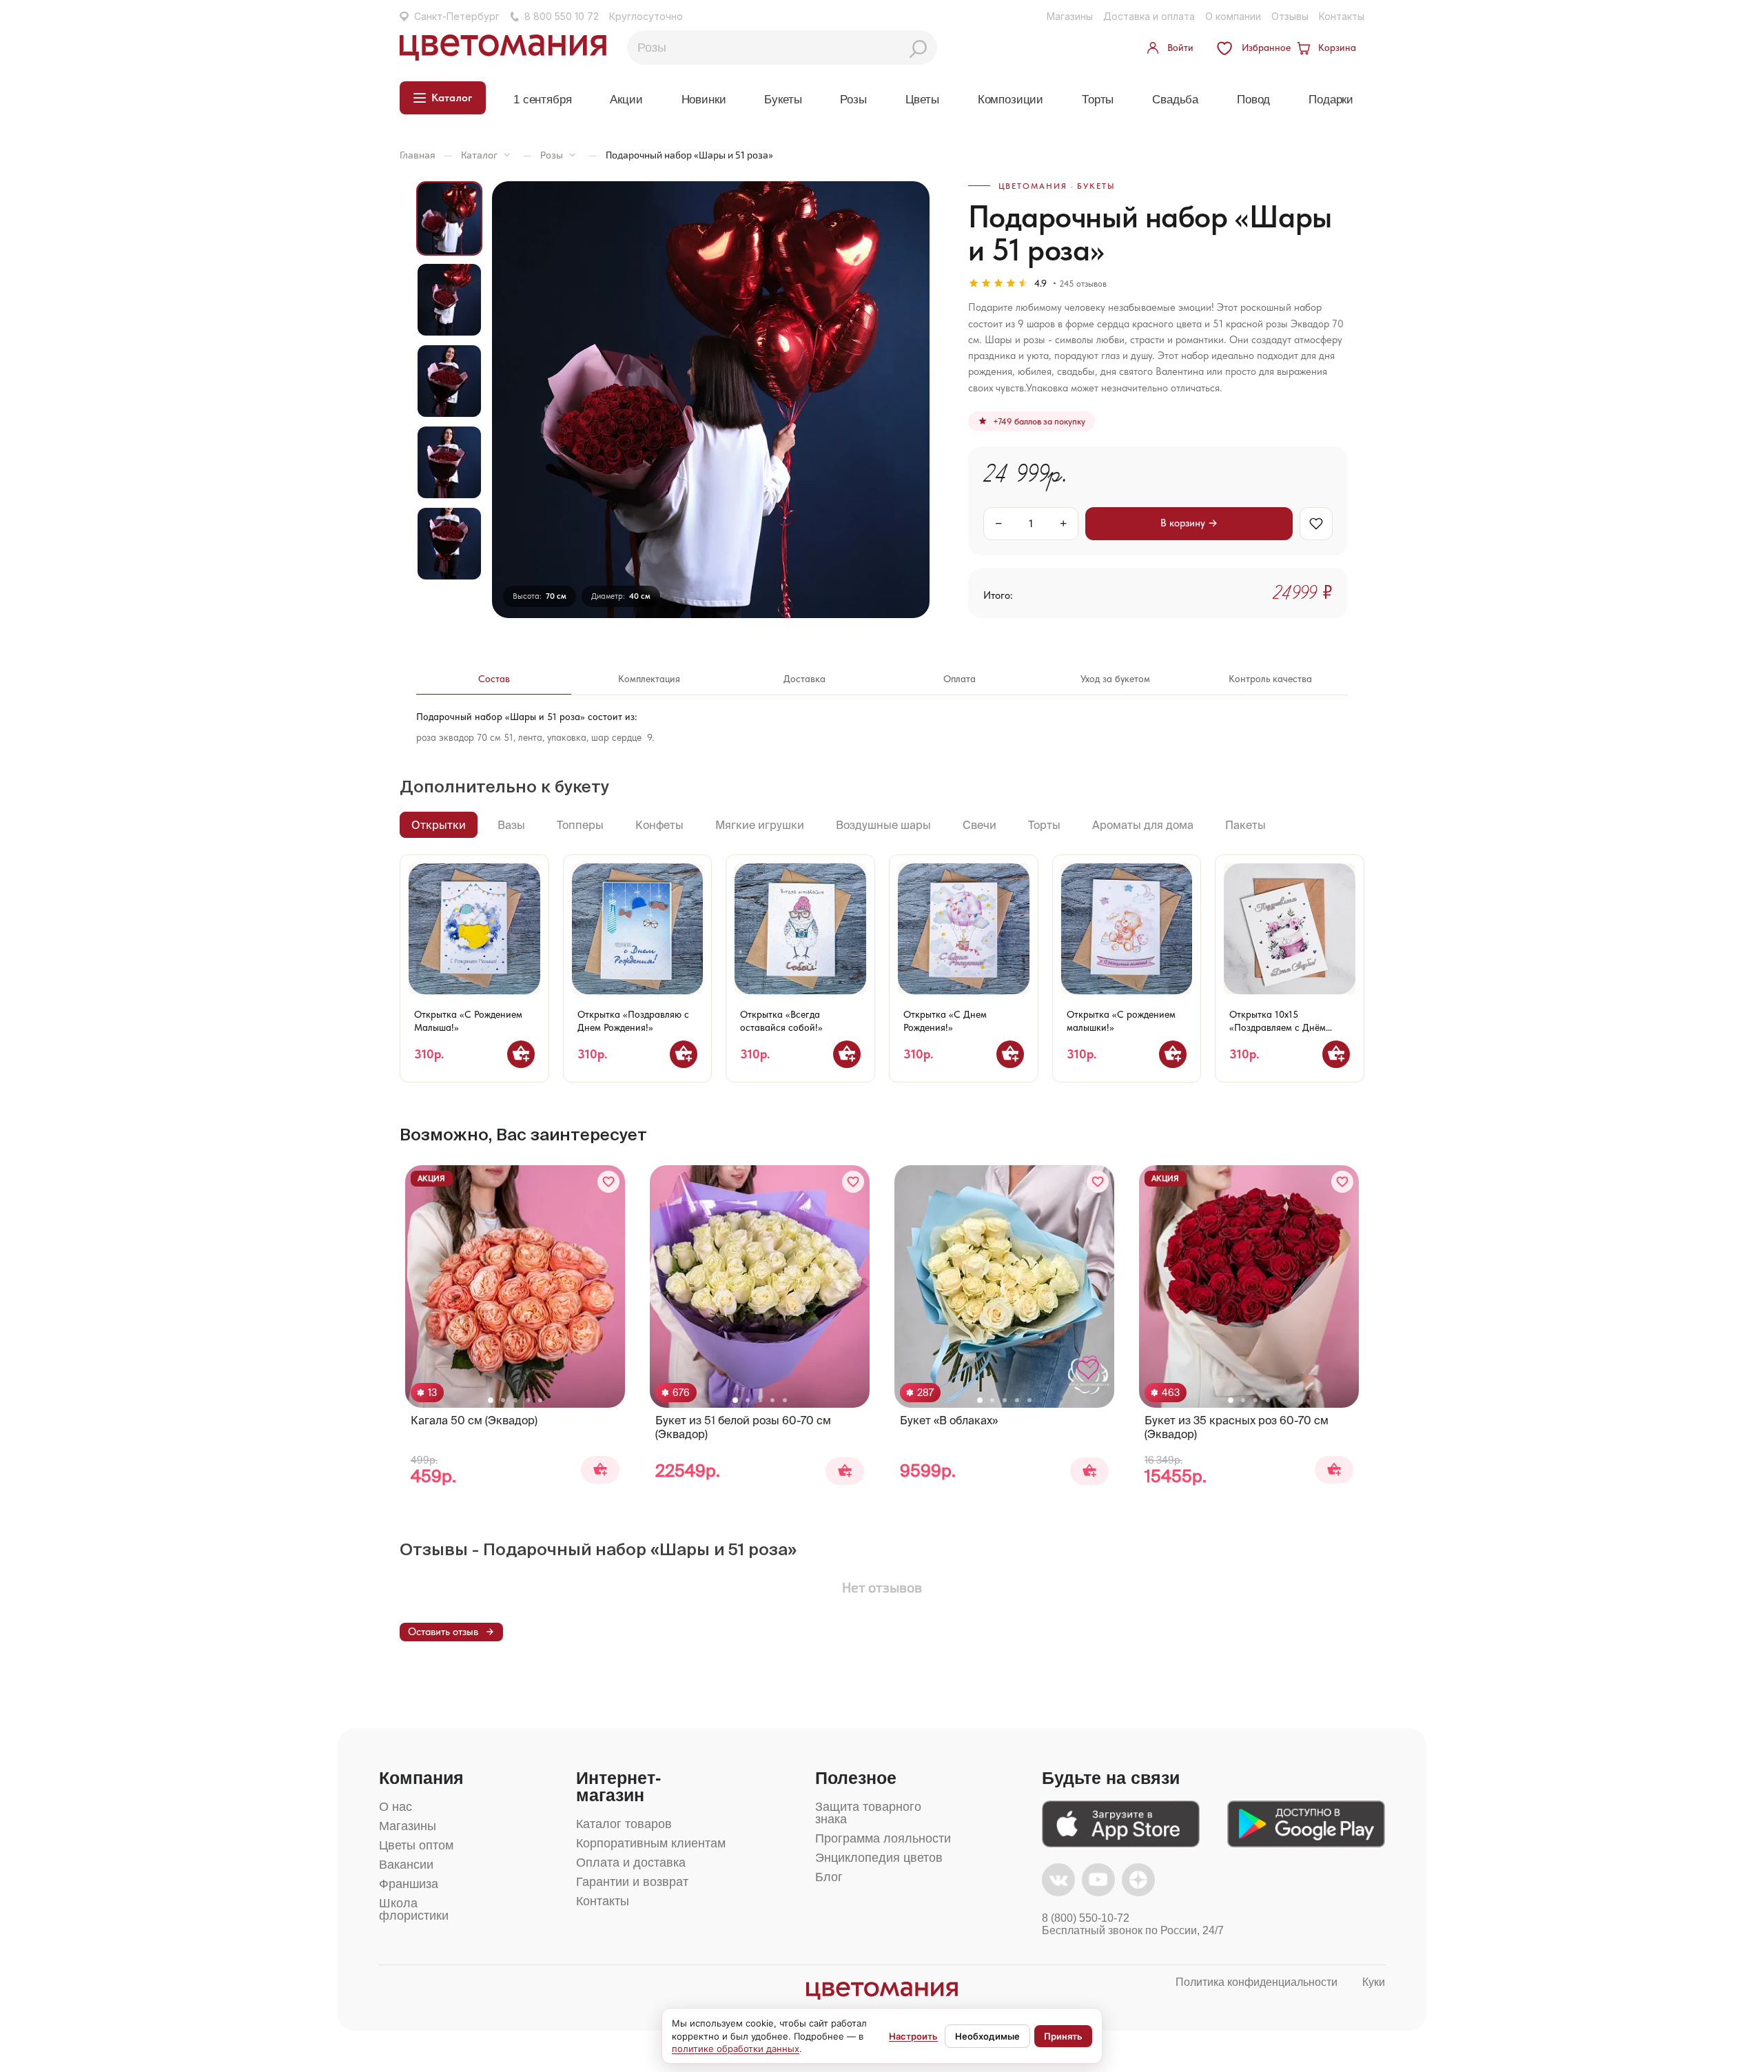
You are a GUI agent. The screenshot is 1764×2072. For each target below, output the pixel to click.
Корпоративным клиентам (651, 1843)
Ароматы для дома (1143, 825)
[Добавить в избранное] (608, 1182)
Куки (1374, 1982)
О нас (396, 1807)
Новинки (704, 100)
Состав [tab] (494, 679)
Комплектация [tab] (649, 679)
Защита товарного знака (868, 1813)
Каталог (479, 155)
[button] (491, 1400)
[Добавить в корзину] (521, 1054)
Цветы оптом (416, 1845)
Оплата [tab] (960, 679)
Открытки (439, 825)
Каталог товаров (624, 1824)
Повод (1253, 100)
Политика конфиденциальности (1257, 1982)
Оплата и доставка (631, 1863)
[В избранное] (1316, 524)
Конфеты (659, 825)
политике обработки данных (736, 2049)
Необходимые (987, 2036)
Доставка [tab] (804, 679)
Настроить (913, 2036)
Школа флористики (414, 1909)
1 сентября (542, 100)
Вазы (511, 825)
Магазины (1070, 16)
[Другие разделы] (507, 155)
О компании (1233, 16)
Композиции (1011, 100)
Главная (418, 155)
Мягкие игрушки (760, 825)
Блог (829, 1877)
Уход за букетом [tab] (1115, 679)
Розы (853, 100)
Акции (626, 100)
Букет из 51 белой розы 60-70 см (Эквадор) (743, 1427)
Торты (1098, 100)
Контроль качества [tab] (1270, 679)
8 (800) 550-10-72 (1086, 1918)
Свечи (980, 825)
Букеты (783, 100)
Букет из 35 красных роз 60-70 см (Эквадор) (1237, 1427)
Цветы (922, 100)
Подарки (1331, 100)
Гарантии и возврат (632, 1882)
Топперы (580, 825)
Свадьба (1175, 100)
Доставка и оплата (1149, 16)
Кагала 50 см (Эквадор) (474, 1420)
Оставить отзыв (443, 1632)
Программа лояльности (883, 1838)
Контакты (1342, 16)
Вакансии (406, 1865)
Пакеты (1245, 825)
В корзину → (1189, 523)
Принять (1063, 2036)
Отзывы (1290, 16)
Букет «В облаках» (949, 1420)
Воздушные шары (883, 825)
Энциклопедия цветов (879, 1858)
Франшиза (409, 1884)
